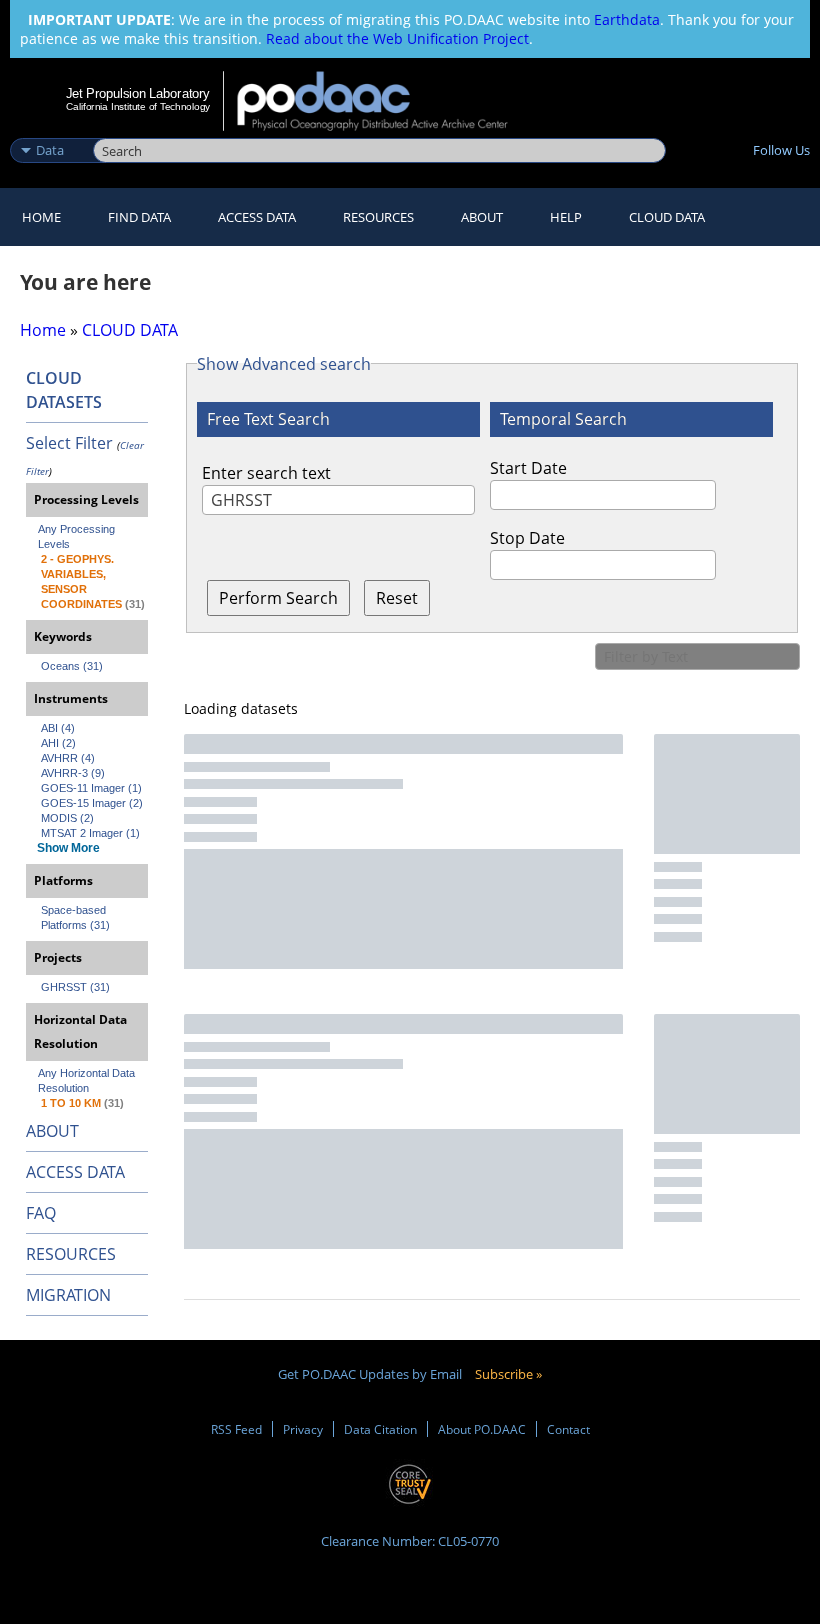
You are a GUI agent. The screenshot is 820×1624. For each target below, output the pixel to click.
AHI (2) (58, 743)
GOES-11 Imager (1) (91, 788)
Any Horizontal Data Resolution (88, 1080)
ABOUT (52, 1131)
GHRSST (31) (75, 987)
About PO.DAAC (482, 1429)
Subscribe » (508, 1374)
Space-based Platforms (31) (75, 917)
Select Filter (69, 443)
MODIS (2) (67, 818)
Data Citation (380, 1429)
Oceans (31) (72, 666)
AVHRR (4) (68, 758)
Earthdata (627, 19)
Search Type (49, 129)
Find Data (139, 217)
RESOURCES (378, 217)
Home (41, 217)
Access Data (257, 217)
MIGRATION (68, 1295)
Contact (568, 1429)
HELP (566, 217)
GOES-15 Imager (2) (92, 803)
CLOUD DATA (667, 217)
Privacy (303, 1429)
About (482, 217)
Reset (397, 598)
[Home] (385, 101)
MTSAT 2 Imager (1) (90, 833)
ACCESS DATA (75, 1172)
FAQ (41, 1213)
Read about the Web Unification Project (397, 38)
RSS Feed (236, 1429)
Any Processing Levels (78, 536)
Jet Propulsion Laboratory (138, 93)
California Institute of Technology (138, 106)
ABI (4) (58, 728)
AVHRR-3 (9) (73, 773)
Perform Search (278, 598)
